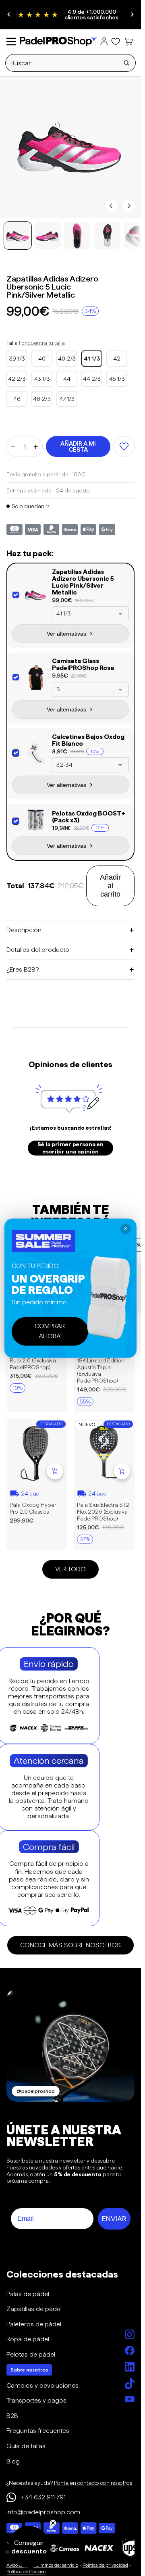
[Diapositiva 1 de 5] (18, 236)
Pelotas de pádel (31, 2354)
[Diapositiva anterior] (9, 15)
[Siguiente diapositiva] (132, 15)
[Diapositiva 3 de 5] (77, 236)
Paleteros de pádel (34, 2324)
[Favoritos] (116, 42)
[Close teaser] (53, 2523)
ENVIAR (114, 2219)
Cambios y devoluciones (42, 2385)
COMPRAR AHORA (50, 1331)
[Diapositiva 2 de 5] (48, 236)
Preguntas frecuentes (38, 2431)
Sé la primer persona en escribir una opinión (70, 1148)
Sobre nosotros (29, 2370)
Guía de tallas (26, 2446)
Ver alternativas (66, 634)
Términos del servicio (56, 2565)
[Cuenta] (104, 42)
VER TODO (70, 1570)
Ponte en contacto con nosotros (93, 2483)
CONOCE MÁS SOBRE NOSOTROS (70, 1945)
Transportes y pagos (36, 2400)
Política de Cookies (26, 2571)
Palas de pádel (28, 2294)
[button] (29, 2547)
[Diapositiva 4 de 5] (107, 236)
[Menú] (11, 42)
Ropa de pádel (28, 2339)
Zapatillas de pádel (34, 2309)
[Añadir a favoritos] (124, 446)
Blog (13, 2461)
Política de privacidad (105, 2565)
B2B (12, 2416)
